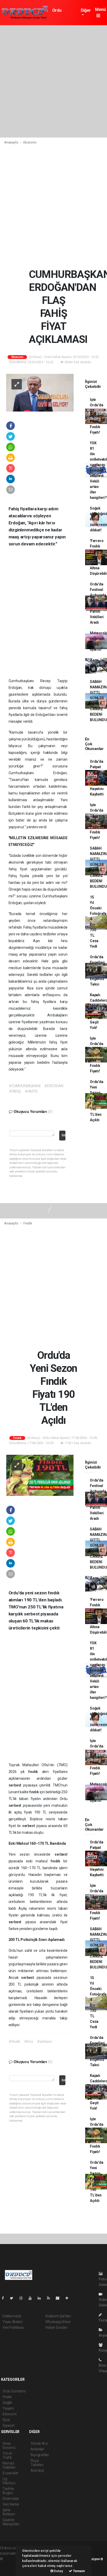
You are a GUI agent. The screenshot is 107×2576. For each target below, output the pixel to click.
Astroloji (37, 2470)
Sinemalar (11, 2499)
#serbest (44, 2042)
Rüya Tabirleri (37, 2463)
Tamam (79, 2571)
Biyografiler (40, 2455)
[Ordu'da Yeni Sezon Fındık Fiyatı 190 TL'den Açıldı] (40, 1475)
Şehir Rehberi (9, 2512)
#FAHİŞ (15, 1091)
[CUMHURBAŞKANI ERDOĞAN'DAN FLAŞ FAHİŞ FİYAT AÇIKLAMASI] (40, 392)
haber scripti (10, 2564)
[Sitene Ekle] (69, 2298)
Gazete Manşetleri (11, 2522)
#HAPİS (31, 1091)
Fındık (28, 1223)
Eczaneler (11, 2473)
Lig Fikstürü (9, 2481)
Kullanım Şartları (58, 2316)
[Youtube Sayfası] (32, 2298)
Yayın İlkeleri (12, 2322)
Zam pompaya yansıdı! (98, 666)
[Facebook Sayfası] (5, 2298)
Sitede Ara (39, 2443)
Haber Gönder (56, 2327)
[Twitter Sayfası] (14, 2298)
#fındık (15, 2042)
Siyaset (9, 2425)
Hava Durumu (9, 2445)
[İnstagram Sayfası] (23, 2298)
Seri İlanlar (11, 2504)
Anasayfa (11, 142)
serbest (16, 1785)
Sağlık (7, 2403)
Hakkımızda (12, 2316)
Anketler (37, 2449)
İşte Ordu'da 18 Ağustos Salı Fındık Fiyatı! (97, 1055)
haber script (9, 2570)
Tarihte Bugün (8, 2491)
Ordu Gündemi (60, 13)
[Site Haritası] (60, 2298)
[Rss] (51, 2298)
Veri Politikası (13, 2327)
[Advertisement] (53, 81)
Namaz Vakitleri (9, 2465)
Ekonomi (30, 142)
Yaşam (8, 2408)
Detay (58, 2571)
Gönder (63, 1135)
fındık (35, 1772)
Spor (6, 2420)
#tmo (29, 2042)
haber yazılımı (15, 2559)
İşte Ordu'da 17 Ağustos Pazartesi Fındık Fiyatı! (98, 821)
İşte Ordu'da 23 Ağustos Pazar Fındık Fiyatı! (97, 416)
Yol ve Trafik (7, 2455)
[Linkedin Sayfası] (41, 2298)
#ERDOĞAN (54, 1086)
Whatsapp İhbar (58, 2322)
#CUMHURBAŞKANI (25, 1086)
